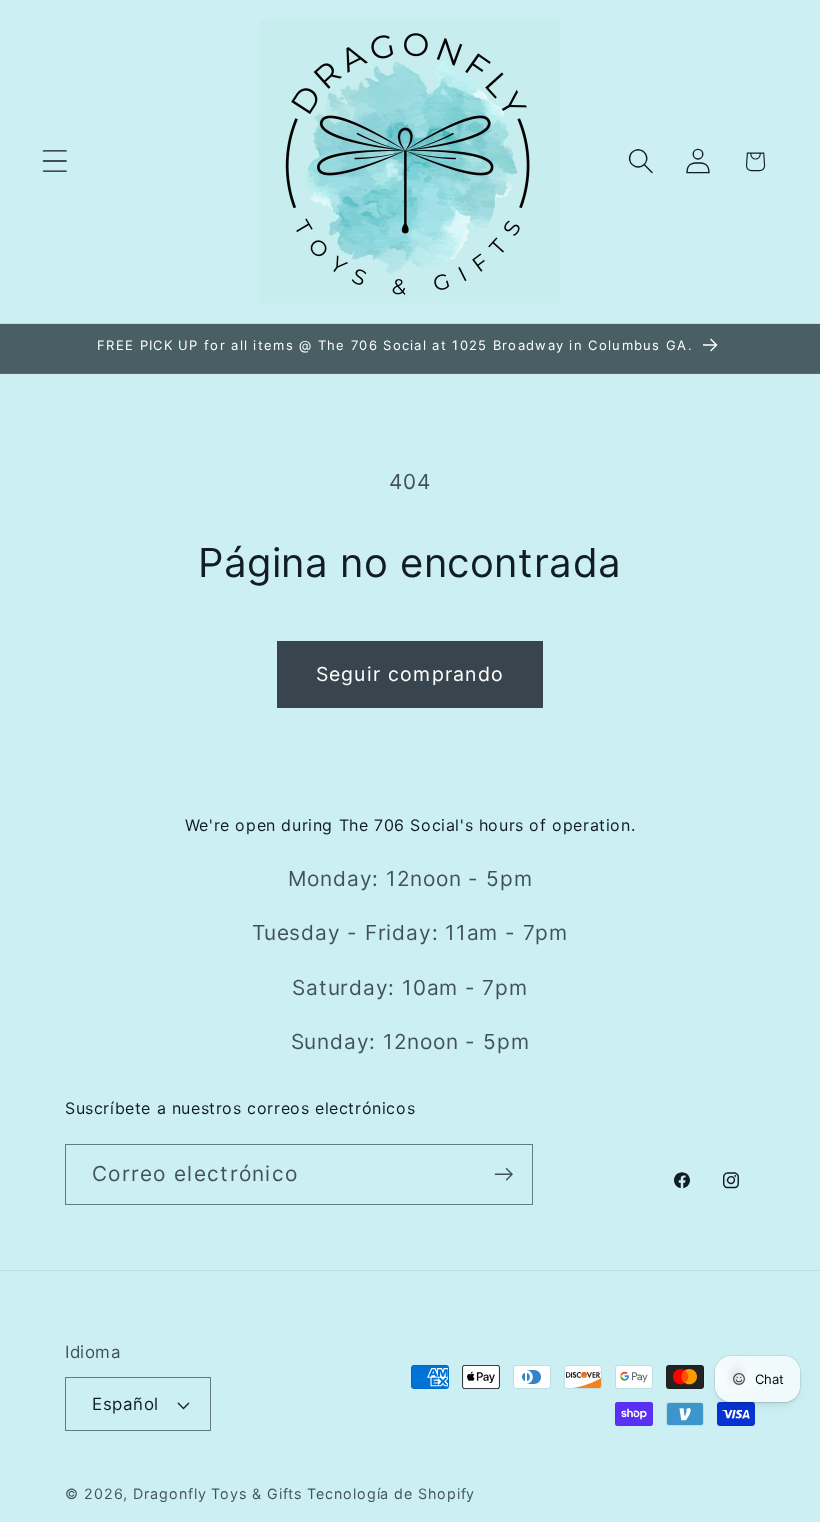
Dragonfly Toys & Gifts (217, 1493)
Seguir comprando (410, 674)
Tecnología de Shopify (391, 1493)
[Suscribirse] (503, 1174)
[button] (54, 161)
